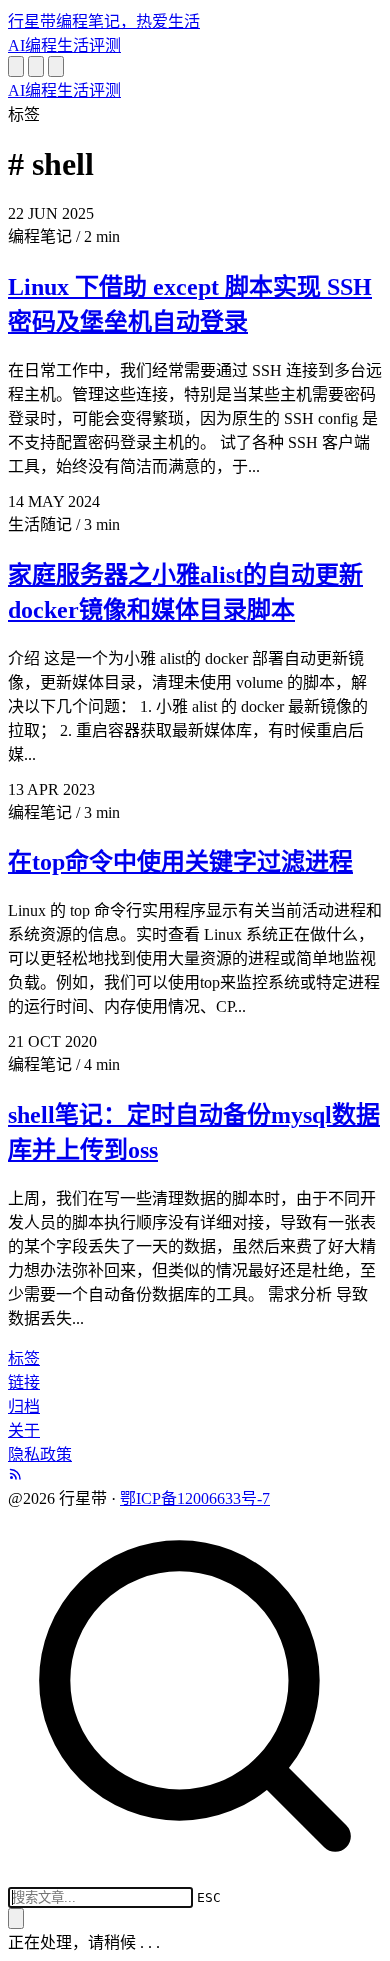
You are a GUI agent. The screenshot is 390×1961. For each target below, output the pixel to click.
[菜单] (56, 66)
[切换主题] (36, 66)
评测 (105, 45)
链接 (24, 1382)
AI (16, 45)
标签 (24, 1358)
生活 (73, 45)
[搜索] (16, 66)
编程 (41, 45)
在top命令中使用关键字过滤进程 (180, 862)
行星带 (104, 21)
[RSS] (16, 1475)
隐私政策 (40, 1454)
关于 (24, 1430)
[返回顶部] (16, 1918)
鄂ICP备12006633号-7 (195, 1498)
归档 (24, 1406)
